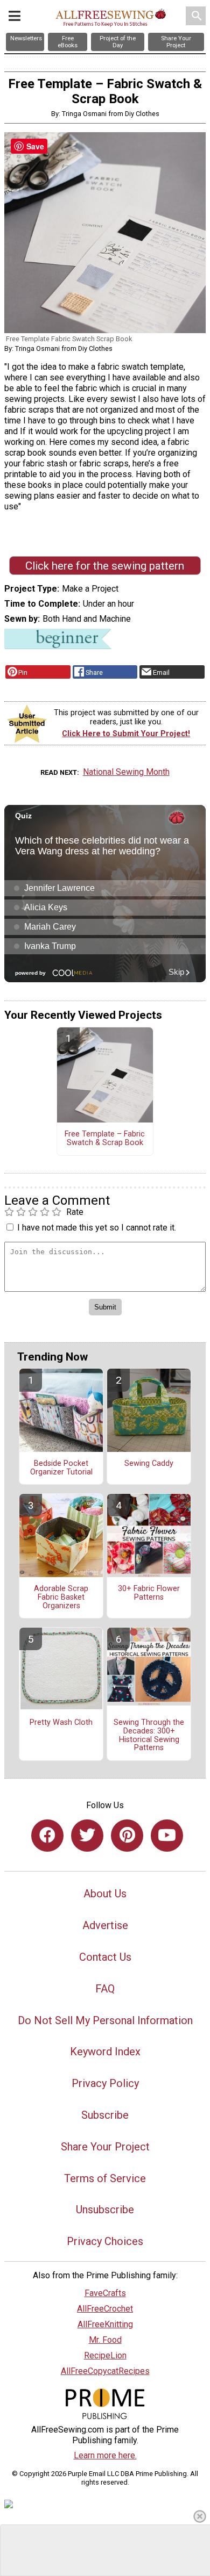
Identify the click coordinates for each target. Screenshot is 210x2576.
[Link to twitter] (87, 1836)
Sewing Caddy (149, 1464)
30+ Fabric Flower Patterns (149, 1593)
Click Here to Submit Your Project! (126, 734)
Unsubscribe (105, 2210)
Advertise (105, 1925)
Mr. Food (105, 2340)
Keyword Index (105, 2052)
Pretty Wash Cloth (61, 1723)
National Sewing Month (126, 772)
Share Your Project (105, 2147)
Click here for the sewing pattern (105, 566)
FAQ (105, 1989)
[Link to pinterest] (127, 1836)
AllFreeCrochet (105, 2309)
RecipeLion (105, 2355)
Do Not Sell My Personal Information (105, 2020)
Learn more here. (105, 2455)
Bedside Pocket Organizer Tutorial (61, 1468)
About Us (105, 1894)
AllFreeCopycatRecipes (105, 2371)
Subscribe (105, 2115)
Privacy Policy (105, 2083)
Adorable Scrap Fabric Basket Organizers (61, 1598)
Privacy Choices (105, 2241)
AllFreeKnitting (105, 2324)
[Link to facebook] (47, 1836)
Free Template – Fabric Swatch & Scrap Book (105, 1139)
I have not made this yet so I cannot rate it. (97, 1228)
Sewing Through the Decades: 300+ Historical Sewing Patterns (149, 1735)
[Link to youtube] (167, 1836)
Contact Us (105, 1957)
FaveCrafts (105, 2293)
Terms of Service (105, 2178)
